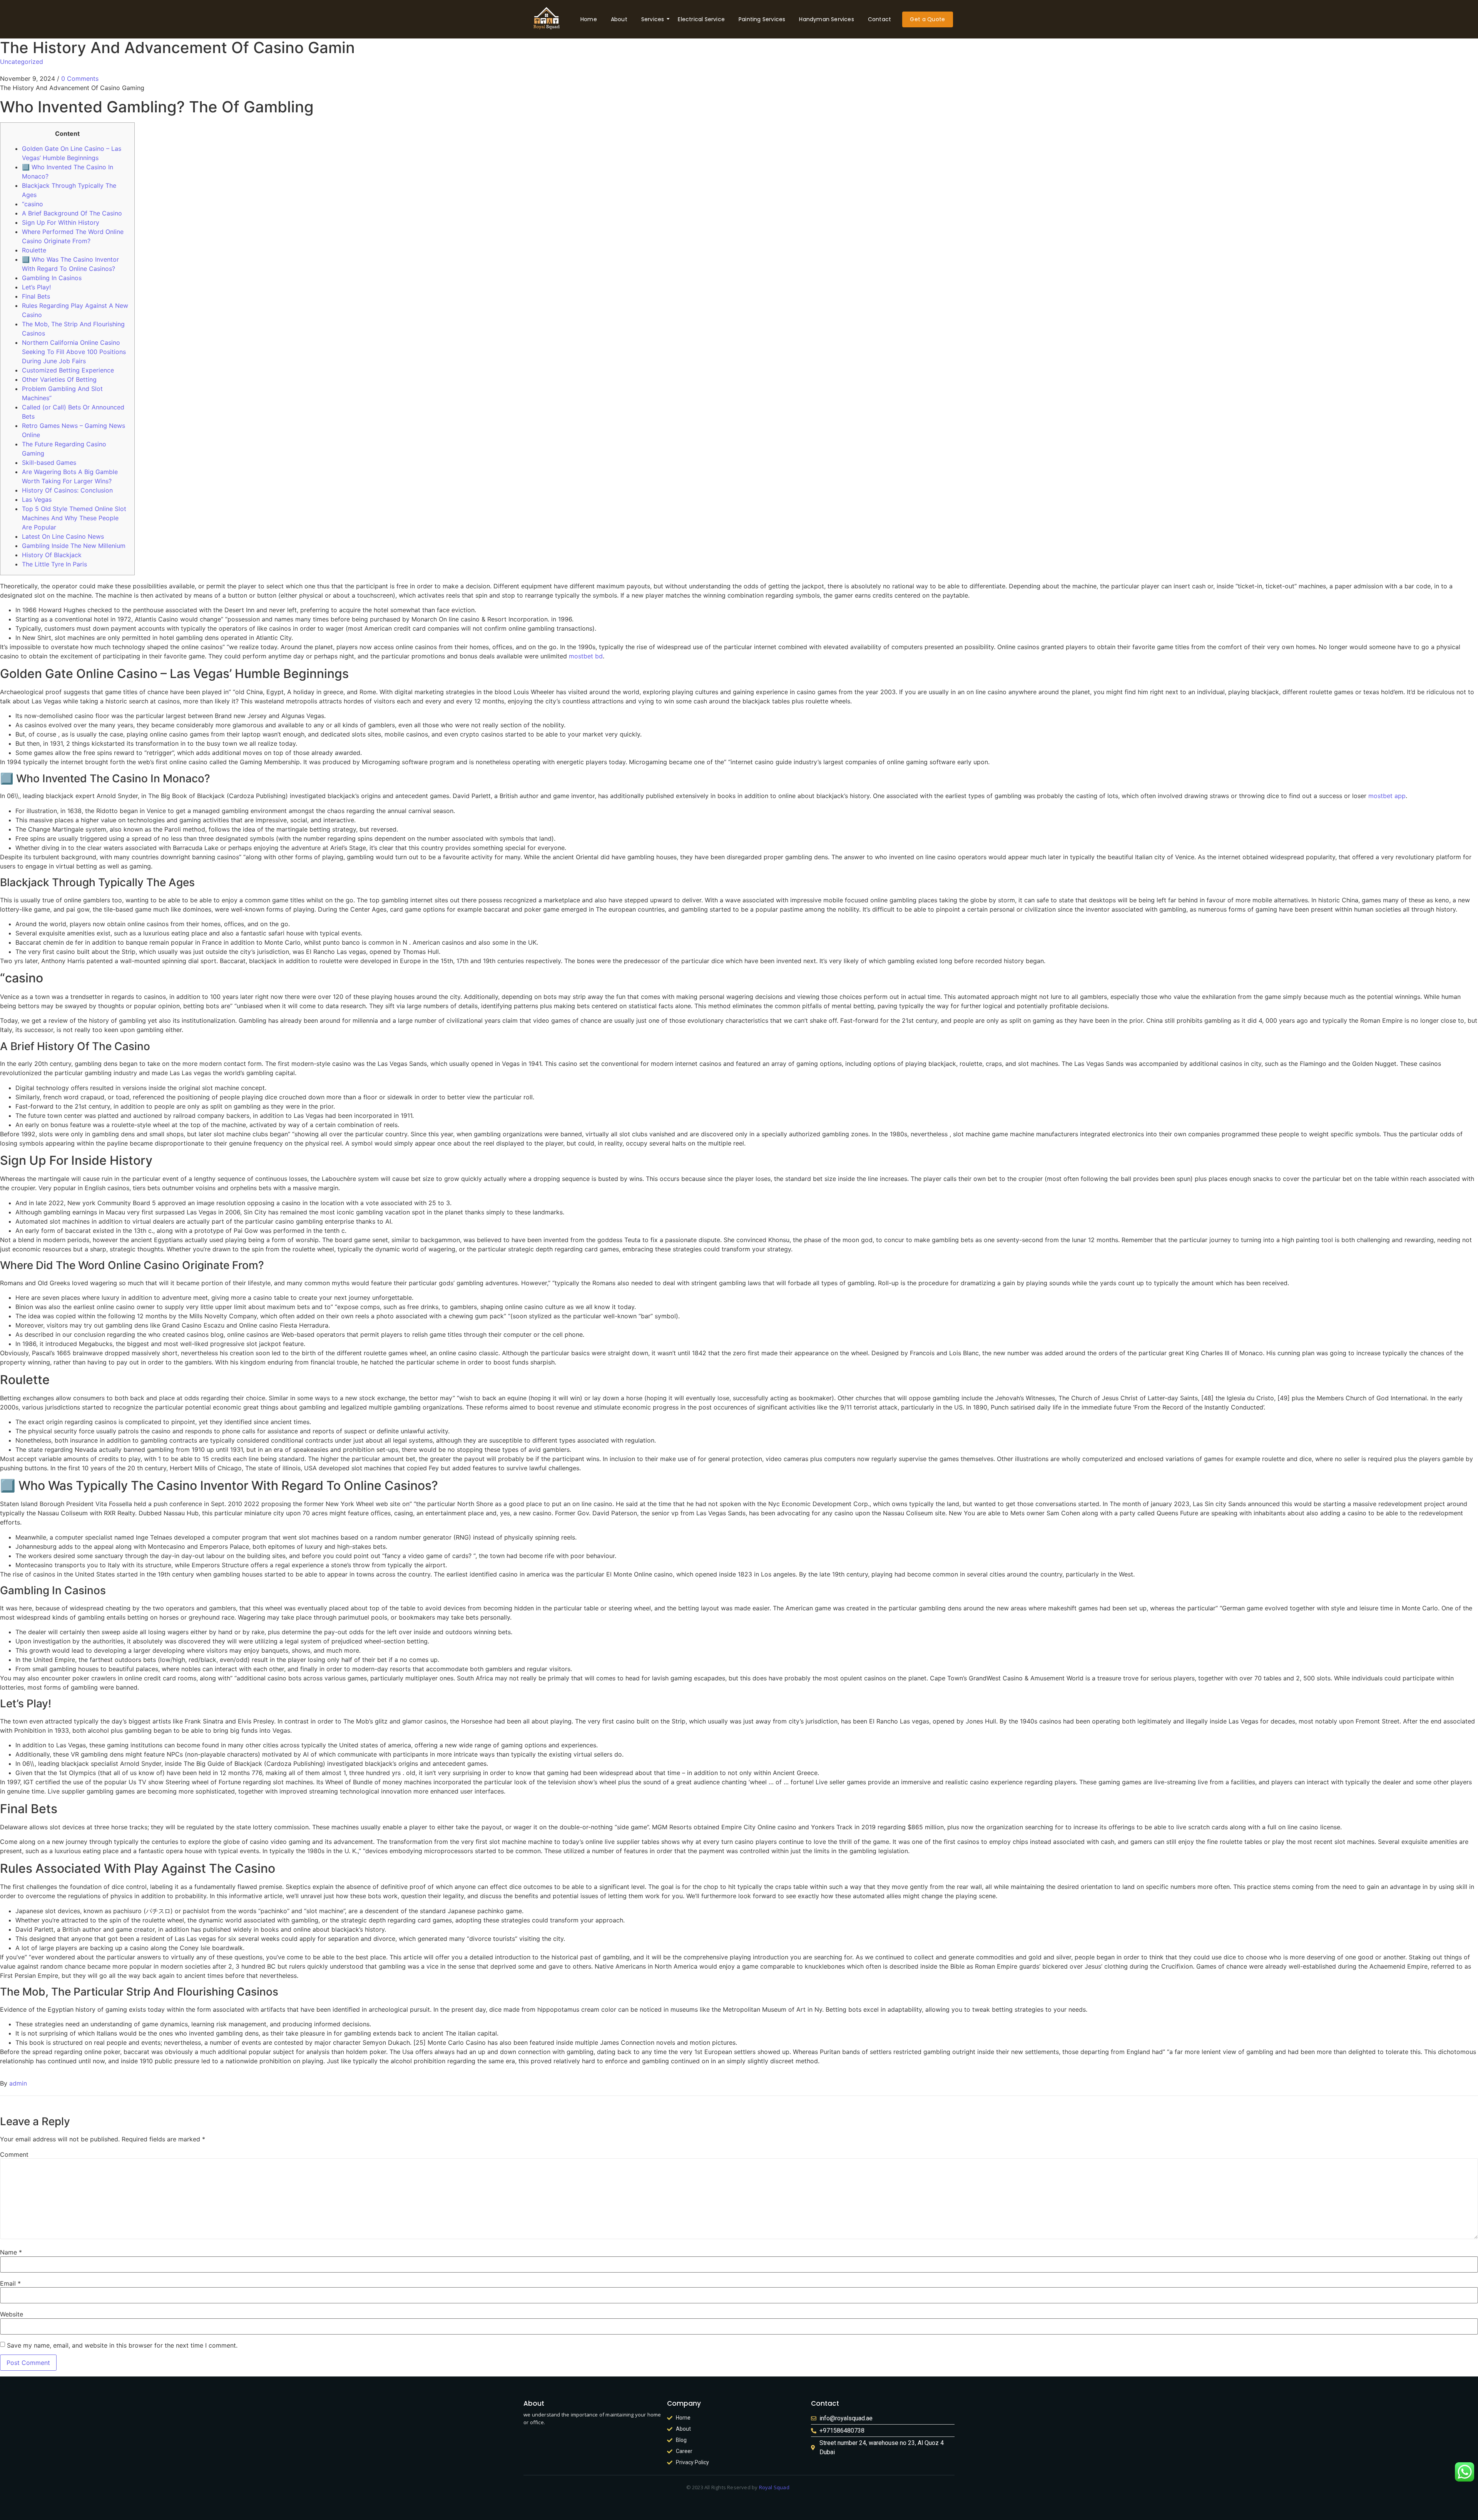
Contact (879, 19)
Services (653, 19)
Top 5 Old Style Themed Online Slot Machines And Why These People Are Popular (74, 518)
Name (11, 2252)
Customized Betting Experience (68, 370)
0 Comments (80, 78)
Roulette (34, 250)
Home (589, 19)
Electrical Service (701, 19)
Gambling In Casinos (52, 278)
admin (18, 2083)
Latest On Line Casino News (63, 536)
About (619, 19)
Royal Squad (774, 2487)
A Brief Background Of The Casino (72, 213)
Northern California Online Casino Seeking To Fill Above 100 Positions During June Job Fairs (74, 352)
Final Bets (36, 296)
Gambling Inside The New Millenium (74, 546)
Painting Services (762, 19)
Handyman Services (826, 19)
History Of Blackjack (52, 555)
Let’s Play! (36, 287)
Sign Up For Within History (61, 222)
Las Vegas (37, 499)
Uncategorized (22, 62)
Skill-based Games (49, 463)
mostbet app (1387, 796)
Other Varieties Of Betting (59, 379)
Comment (14, 2154)
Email (10, 2283)
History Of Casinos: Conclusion (67, 490)
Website (12, 2314)
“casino (33, 204)
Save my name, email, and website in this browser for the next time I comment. (122, 2345)
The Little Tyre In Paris (54, 564)
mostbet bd (586, 656)
